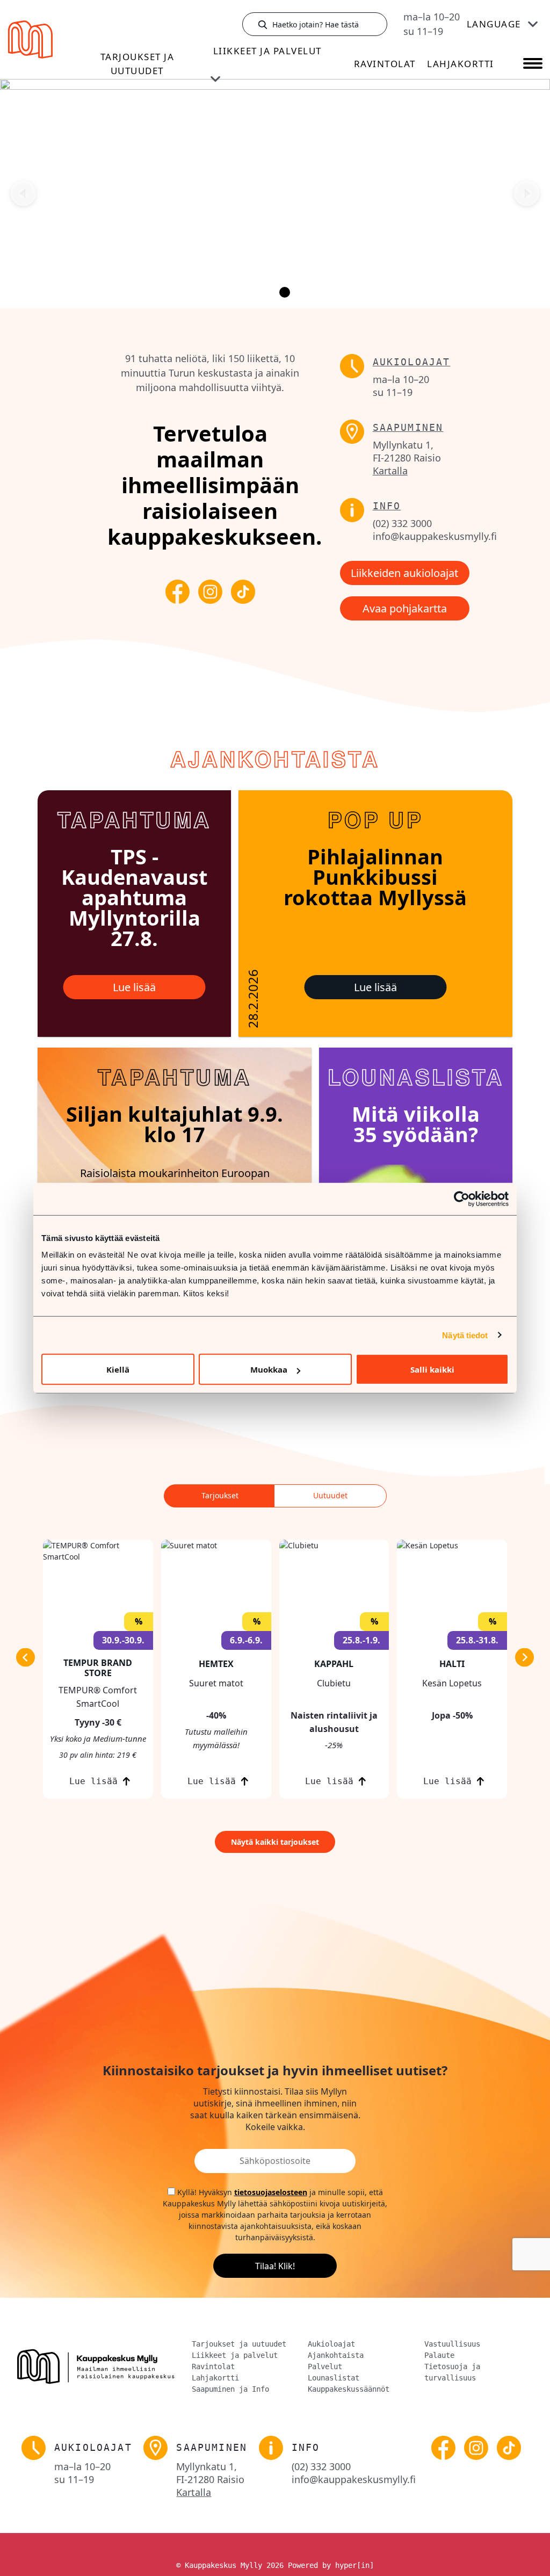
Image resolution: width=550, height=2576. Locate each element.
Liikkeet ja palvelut (267, 51)
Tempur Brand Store (98, 1668)
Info (387, 506)
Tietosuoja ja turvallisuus (452, 2372)
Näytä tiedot (465, 1335)
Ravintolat (385, 64)
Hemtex (216, 1664)
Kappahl (334, 1664)
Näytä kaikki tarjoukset (275, 1842)
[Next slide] (527, 194)
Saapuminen (408, 427)
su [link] (423, 31)
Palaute (439, 2355)
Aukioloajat (412, 362)
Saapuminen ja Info (230, 2389)
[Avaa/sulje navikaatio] (533, 64)
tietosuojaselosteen (271, 2192)
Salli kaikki (432, 1369)
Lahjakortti (461, 64)
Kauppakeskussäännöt (349, 2389)
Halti (452, 1664)
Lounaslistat (334, 2378)
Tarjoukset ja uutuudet (137, 64)
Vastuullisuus (452, 2344)
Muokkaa (269, 1369)
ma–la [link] (432, 17)
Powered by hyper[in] (331, 2565)
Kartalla (390, 471)
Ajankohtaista (336, 2355)
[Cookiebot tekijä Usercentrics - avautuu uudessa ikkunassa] (462, 1199)
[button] (98, 1669)
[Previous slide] (23, 194)
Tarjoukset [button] (220, 1495)
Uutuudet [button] (330, 1495)
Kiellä (118, 1369)
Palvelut (325, 2366)
